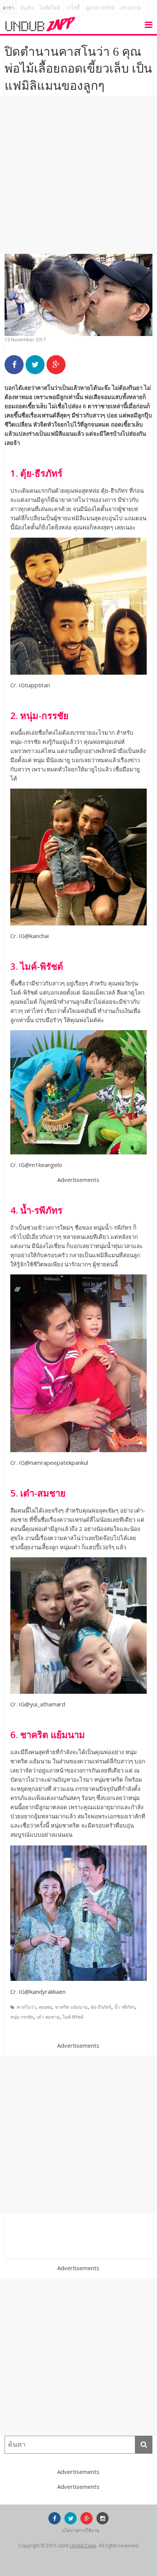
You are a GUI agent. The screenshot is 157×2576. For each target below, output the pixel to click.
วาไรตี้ (73, 8)
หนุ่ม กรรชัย (22, 2017)
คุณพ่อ (45, 2007)
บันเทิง (27, 8)
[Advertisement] (78, 175)
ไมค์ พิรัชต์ (73, 2017)
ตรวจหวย (131, 8)
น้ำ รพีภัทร (125, 2007)
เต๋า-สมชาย (48, 2017)
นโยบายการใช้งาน (80, 2530)
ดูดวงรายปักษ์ (100, 8)
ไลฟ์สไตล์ (50, 8)
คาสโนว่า (26, 2007)
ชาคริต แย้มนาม (71, 2007)
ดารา (8, 8)
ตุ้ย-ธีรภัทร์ (101, 2007)
